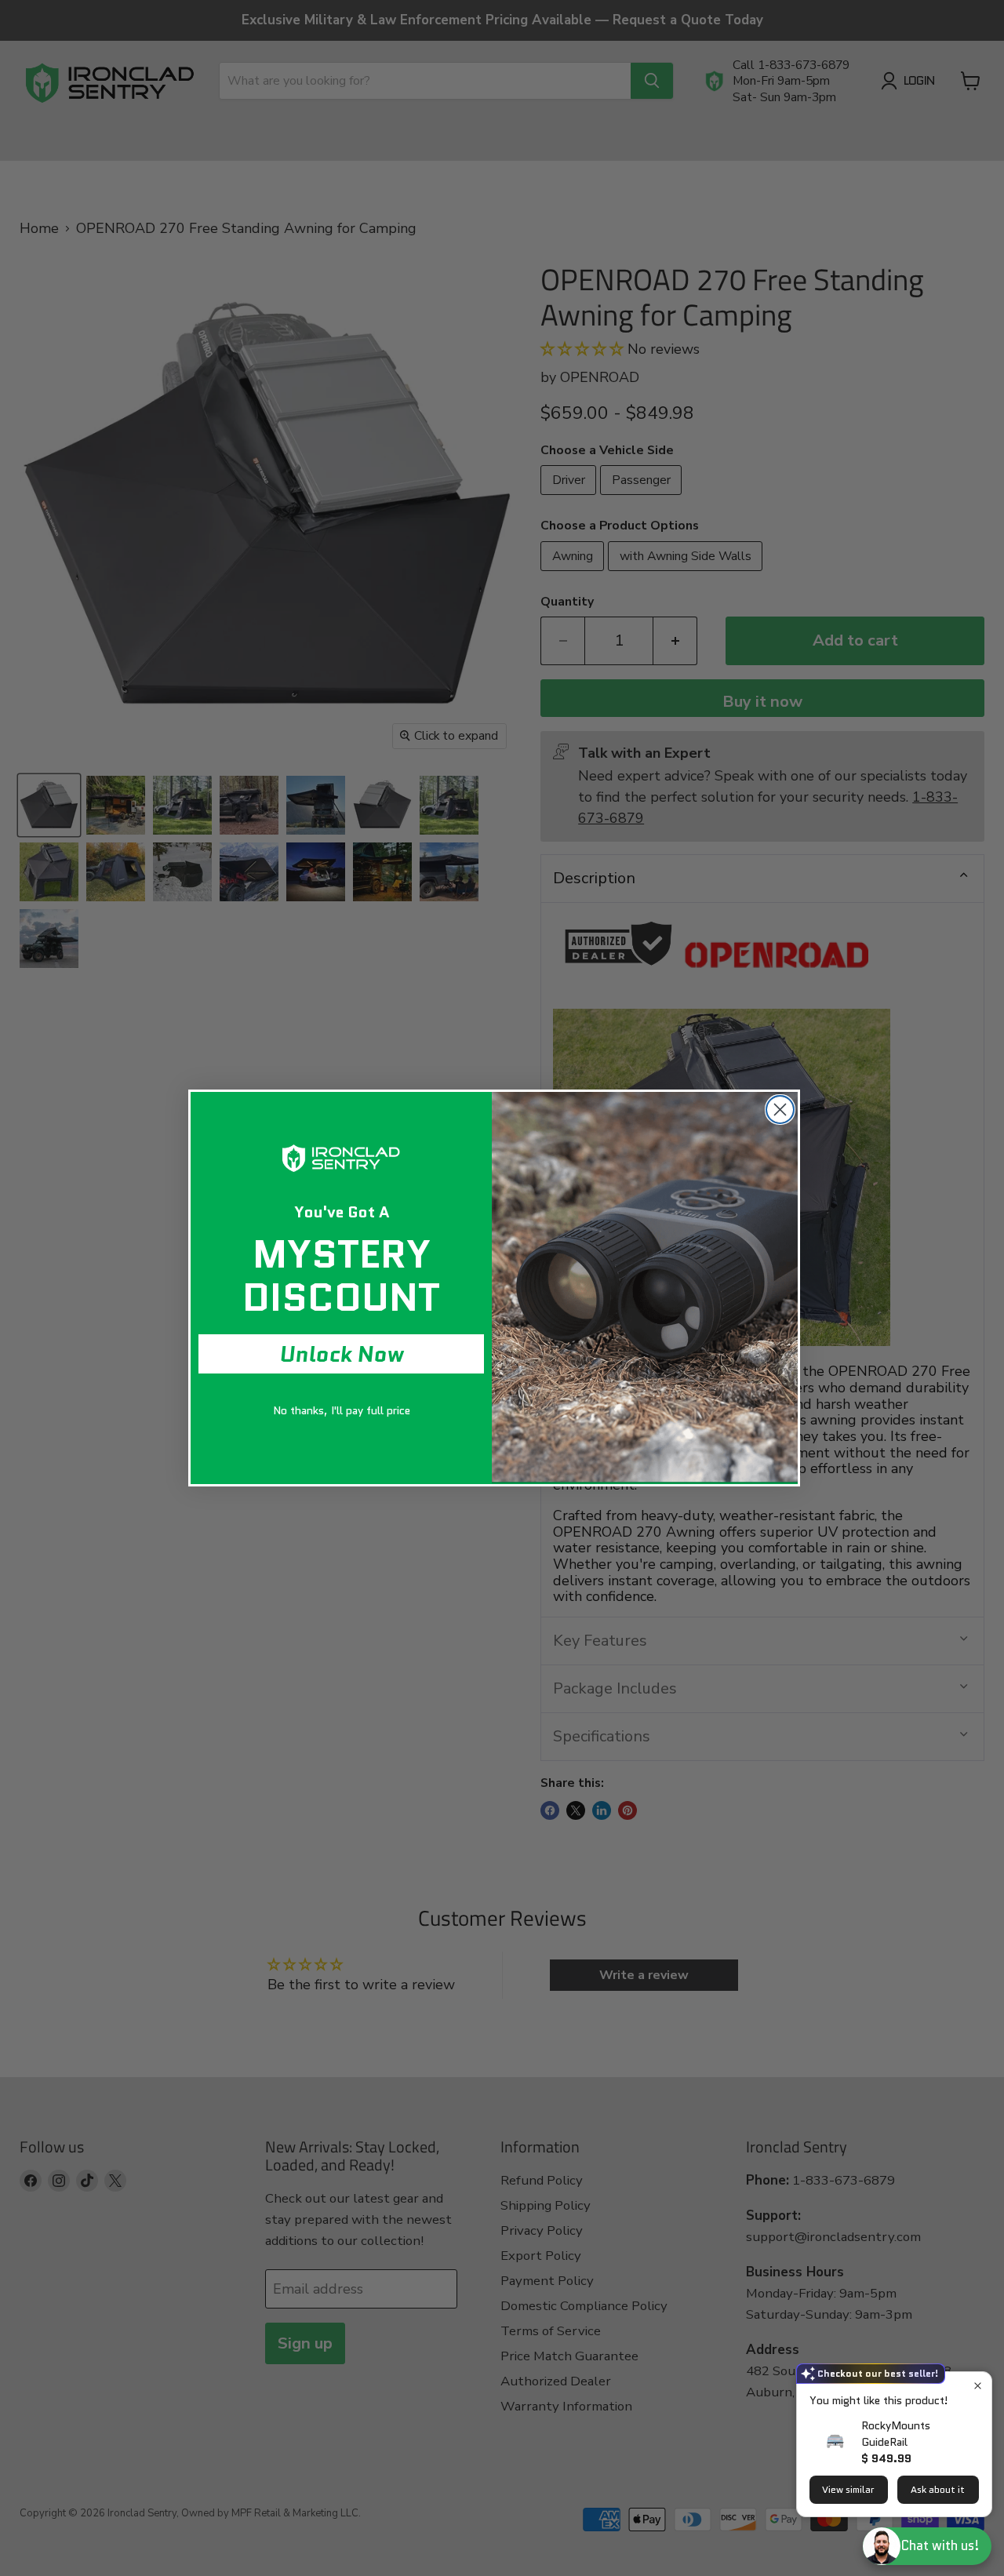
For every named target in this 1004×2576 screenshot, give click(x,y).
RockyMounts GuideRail (896, 2434)
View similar (848, 2489)
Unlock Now (342, 1354)
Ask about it (938, 2489)
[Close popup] (978, 2386)
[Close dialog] (780, 1110)
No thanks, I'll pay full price (342, 1410)
